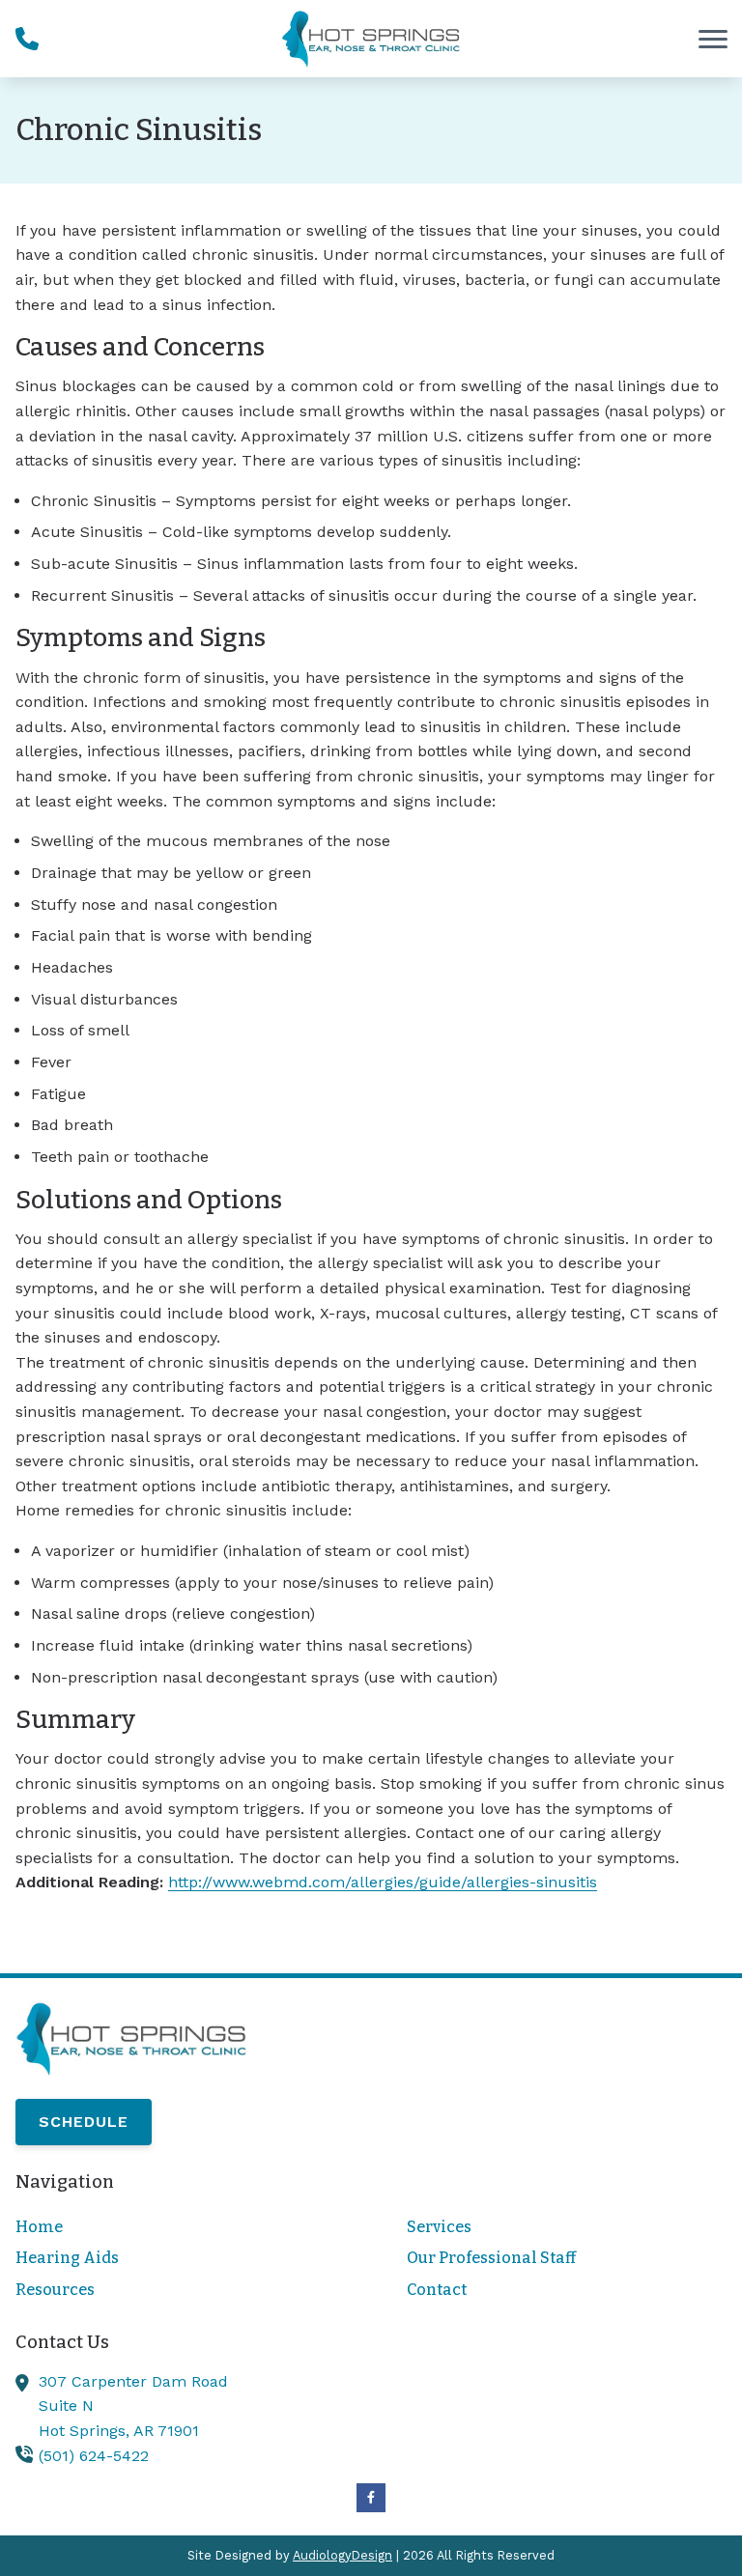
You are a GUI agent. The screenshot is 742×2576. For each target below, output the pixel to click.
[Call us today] (27, 39)
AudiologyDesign (342, 2555)
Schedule (84, 2122)
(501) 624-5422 (94, 2456)
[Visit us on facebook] (371, 2498)
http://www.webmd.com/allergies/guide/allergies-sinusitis (383, 1882)
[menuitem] (175, 2227)
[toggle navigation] (713, 39)
